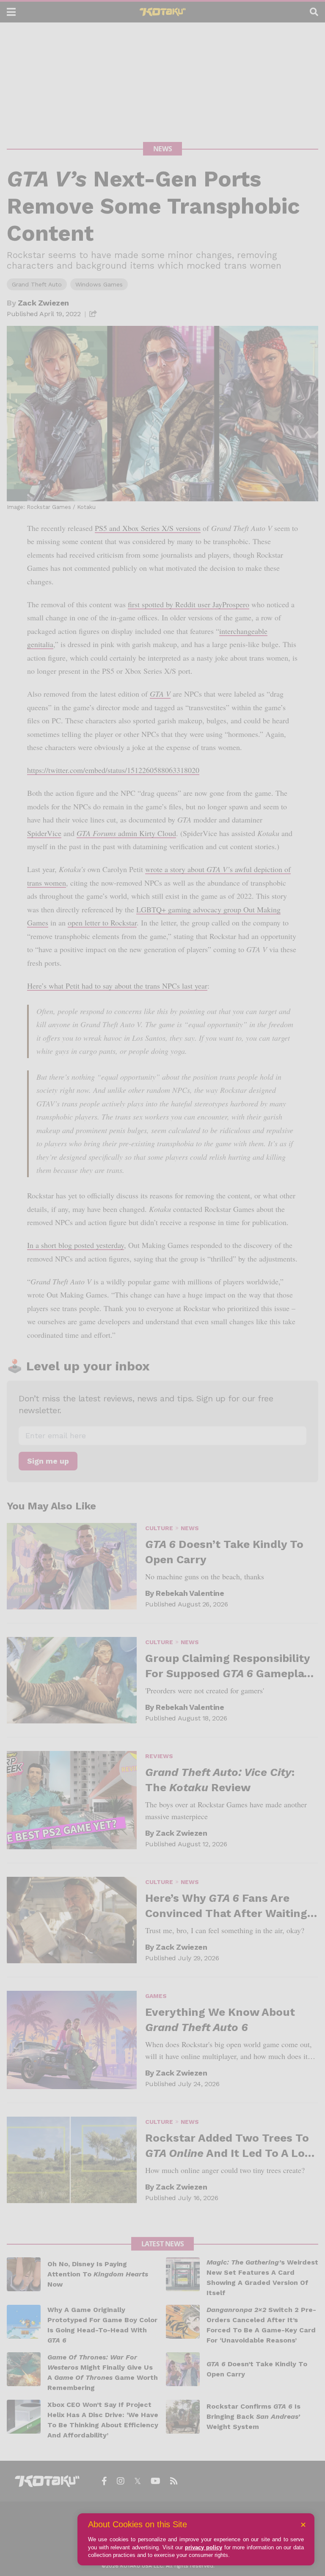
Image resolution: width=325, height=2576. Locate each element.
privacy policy (204, 2547)
